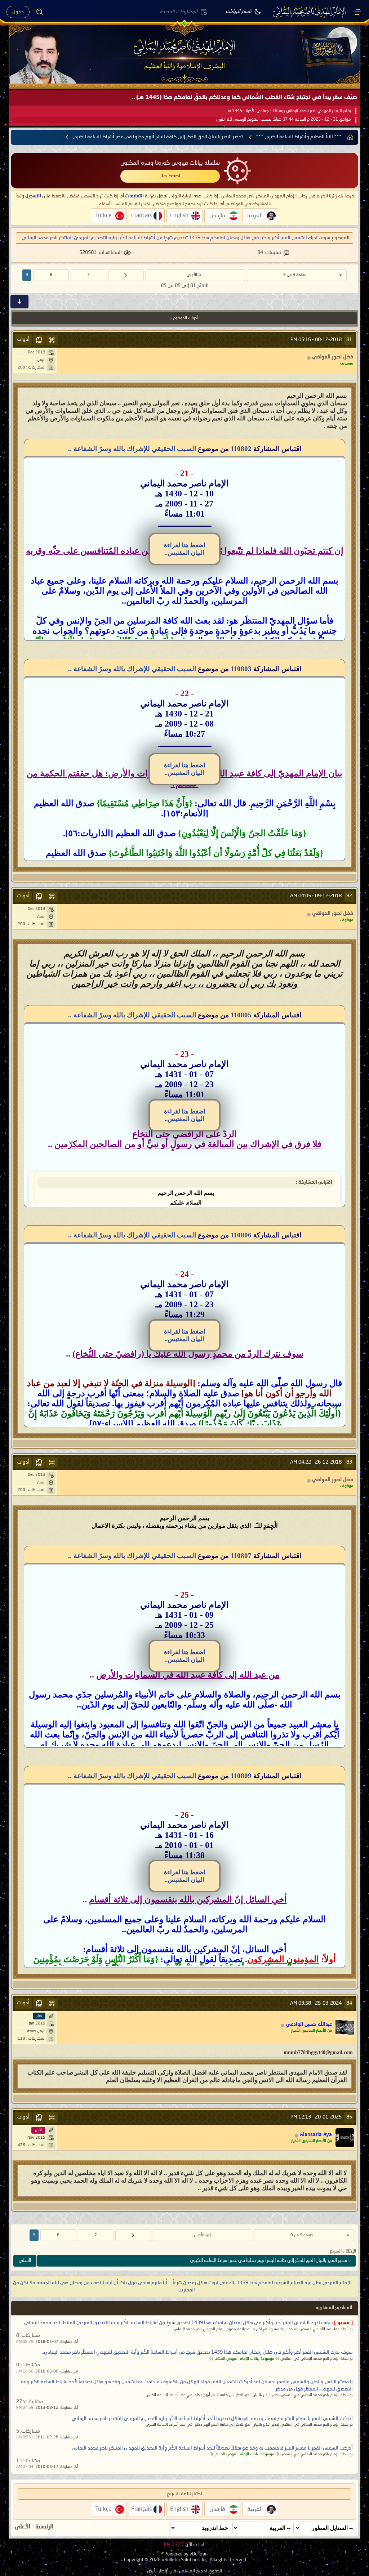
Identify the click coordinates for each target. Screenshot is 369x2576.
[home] (350, 137)
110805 (241, 1015)
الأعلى (25, 2261)
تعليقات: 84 (269, 253)
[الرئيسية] (358, 12)
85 (349, 2117)
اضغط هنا (170, 176)
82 (349, 896)
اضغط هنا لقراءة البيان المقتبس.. (185, 549)
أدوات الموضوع (185, 318)
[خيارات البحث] (40, 12)
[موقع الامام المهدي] (310, 12)
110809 (241, 1776)
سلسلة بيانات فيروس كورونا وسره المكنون (170, 163)
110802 (241, 449)
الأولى (192, 275)
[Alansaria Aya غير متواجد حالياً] (345, 2138)
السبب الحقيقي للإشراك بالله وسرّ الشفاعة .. (132, 449)
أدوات (23, 339)
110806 (241, 1235)
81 (349, 340)
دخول (18, 12)
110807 (241, 1556)
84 (349, 2003)
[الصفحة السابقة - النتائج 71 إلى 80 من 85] (126, 275)
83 (349, 1462)
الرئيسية (45, 2527)
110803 (241, 669)
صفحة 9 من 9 (294, 275)
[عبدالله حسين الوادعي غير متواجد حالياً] (345, 2027)
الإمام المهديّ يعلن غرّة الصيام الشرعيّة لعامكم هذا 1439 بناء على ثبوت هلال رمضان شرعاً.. (261, 2283)
